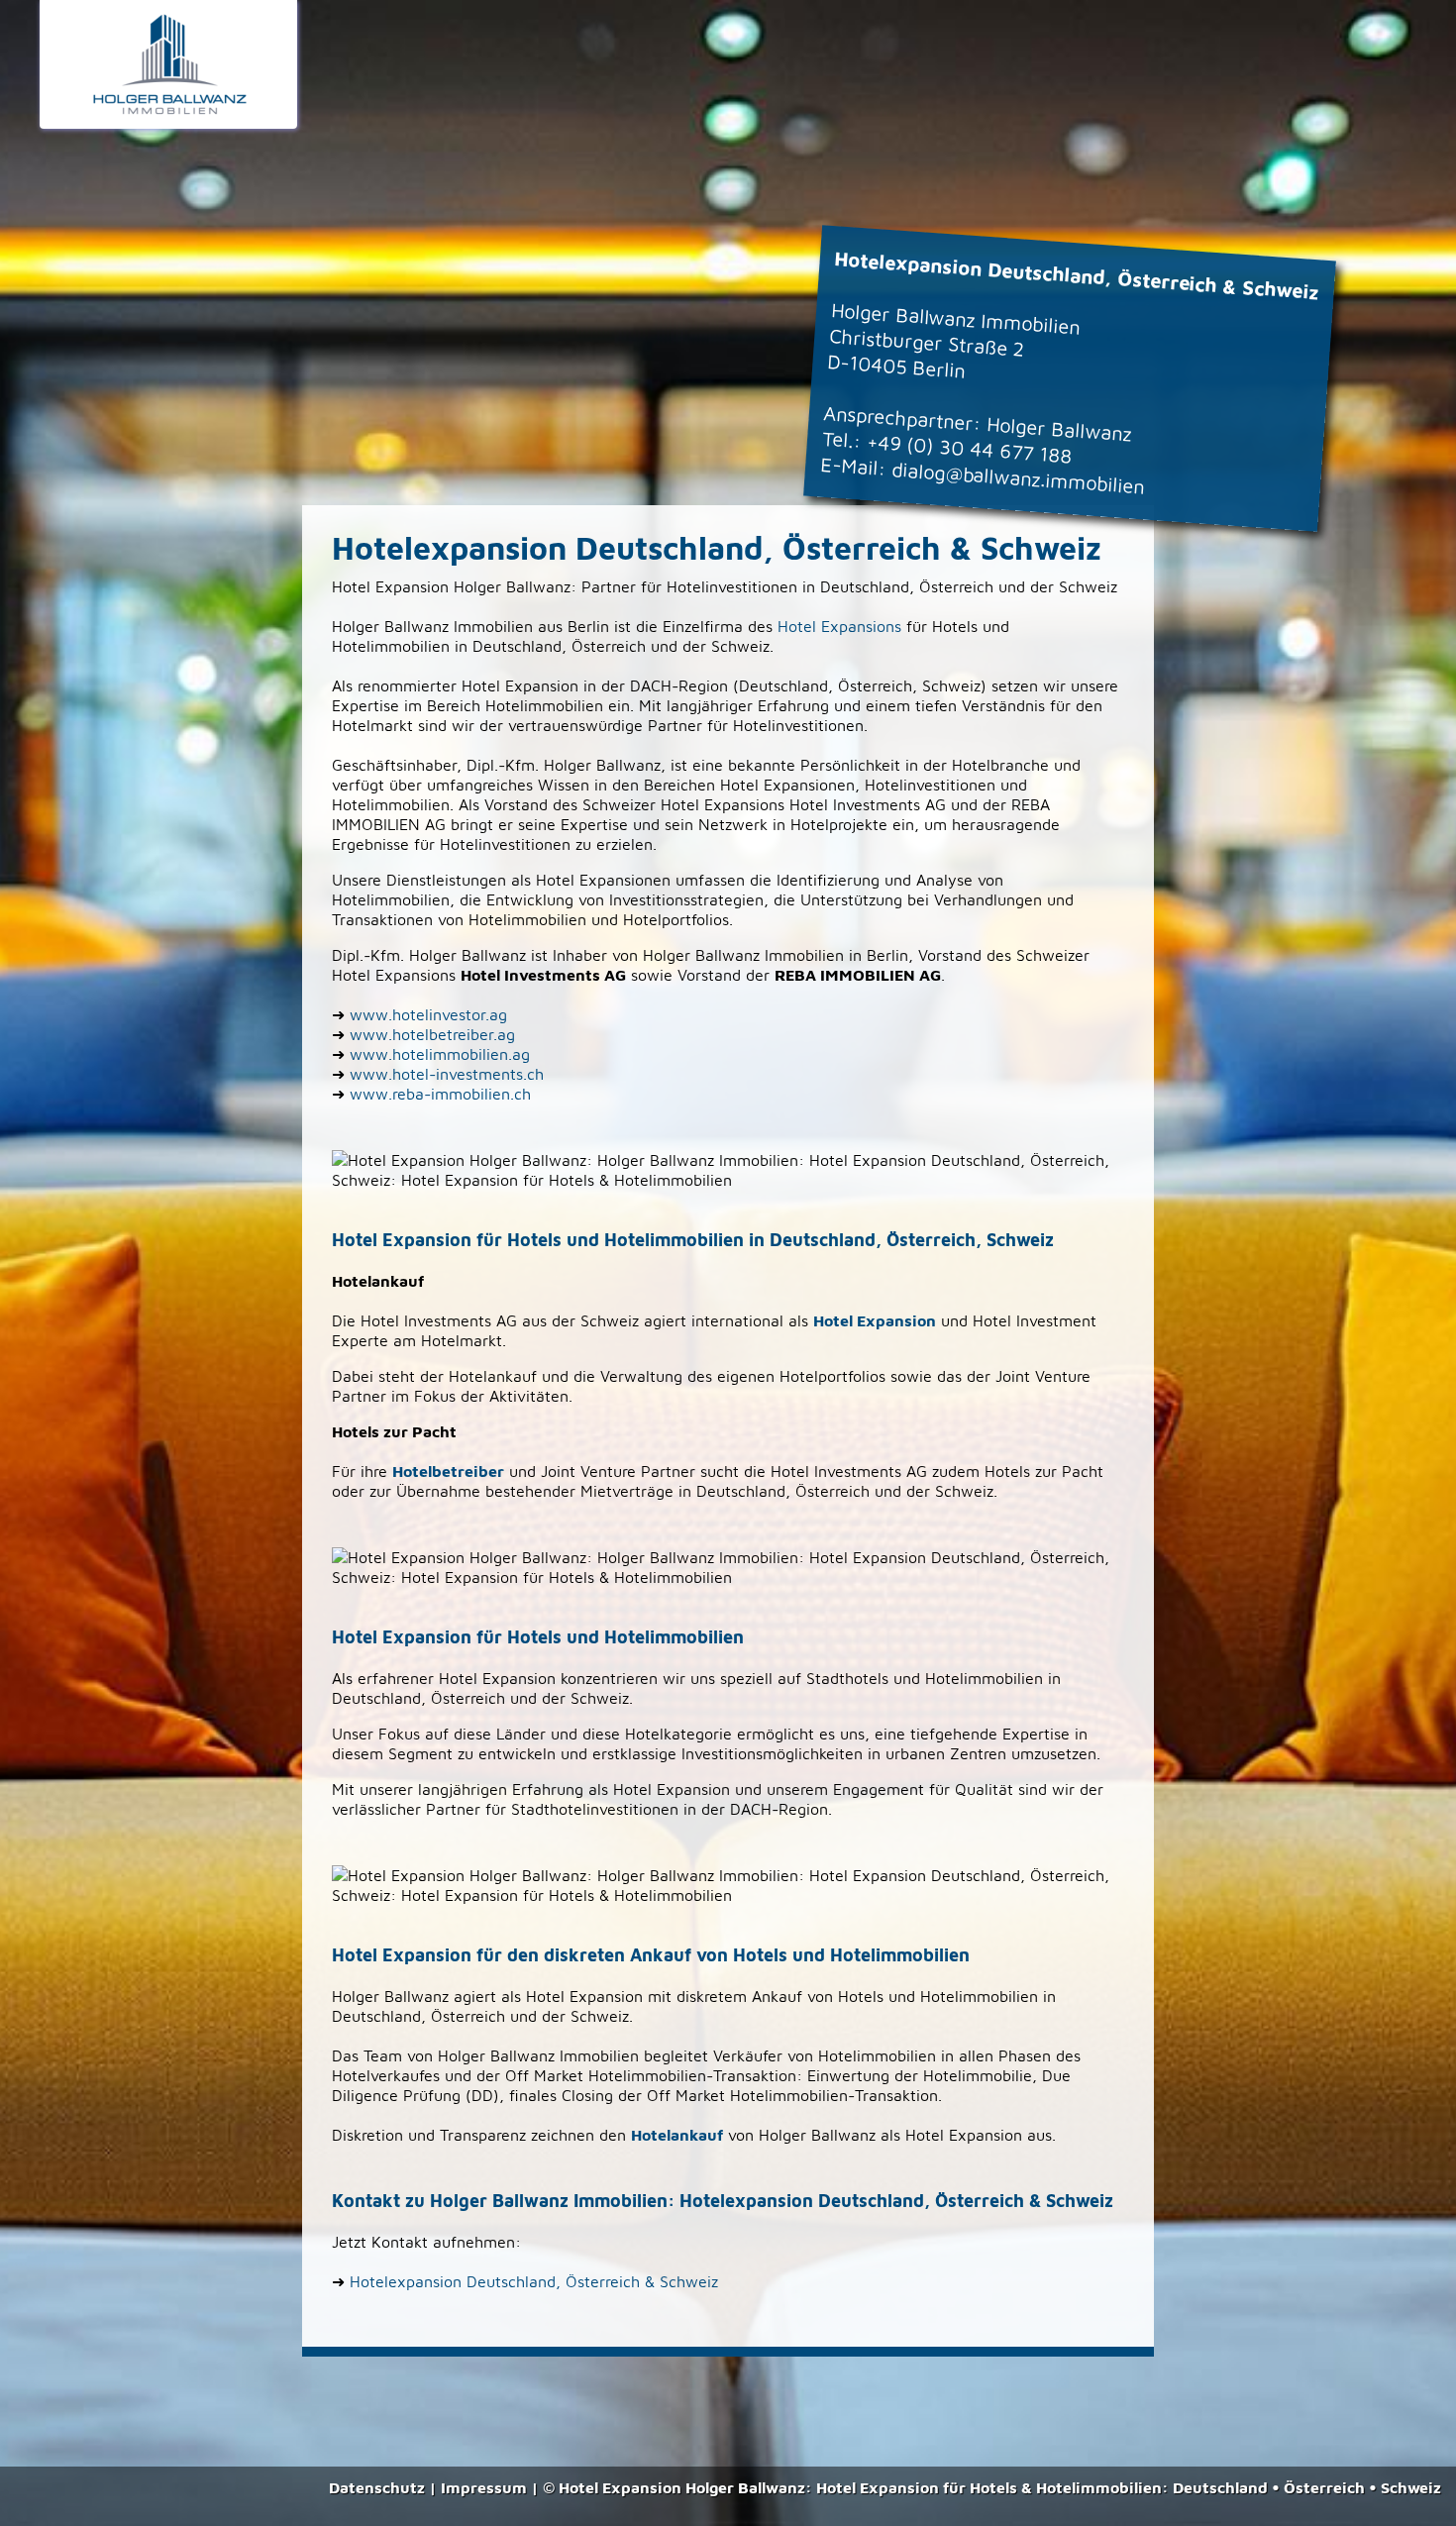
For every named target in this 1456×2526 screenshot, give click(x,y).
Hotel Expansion (875, 1320)
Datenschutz (377, 2487)
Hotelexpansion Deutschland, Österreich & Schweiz (534, 2281)
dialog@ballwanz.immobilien (1018, 478)
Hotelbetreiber (448, 1471)
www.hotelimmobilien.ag (440, 1054)
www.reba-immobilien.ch (440, 1094)
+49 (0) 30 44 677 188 (969, 448)
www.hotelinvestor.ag (428, 1014)
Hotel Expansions (839, 626)
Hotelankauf (677, 2135)
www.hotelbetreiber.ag (432, 1034)
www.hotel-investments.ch (447, 1074)
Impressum (484, 2487)
